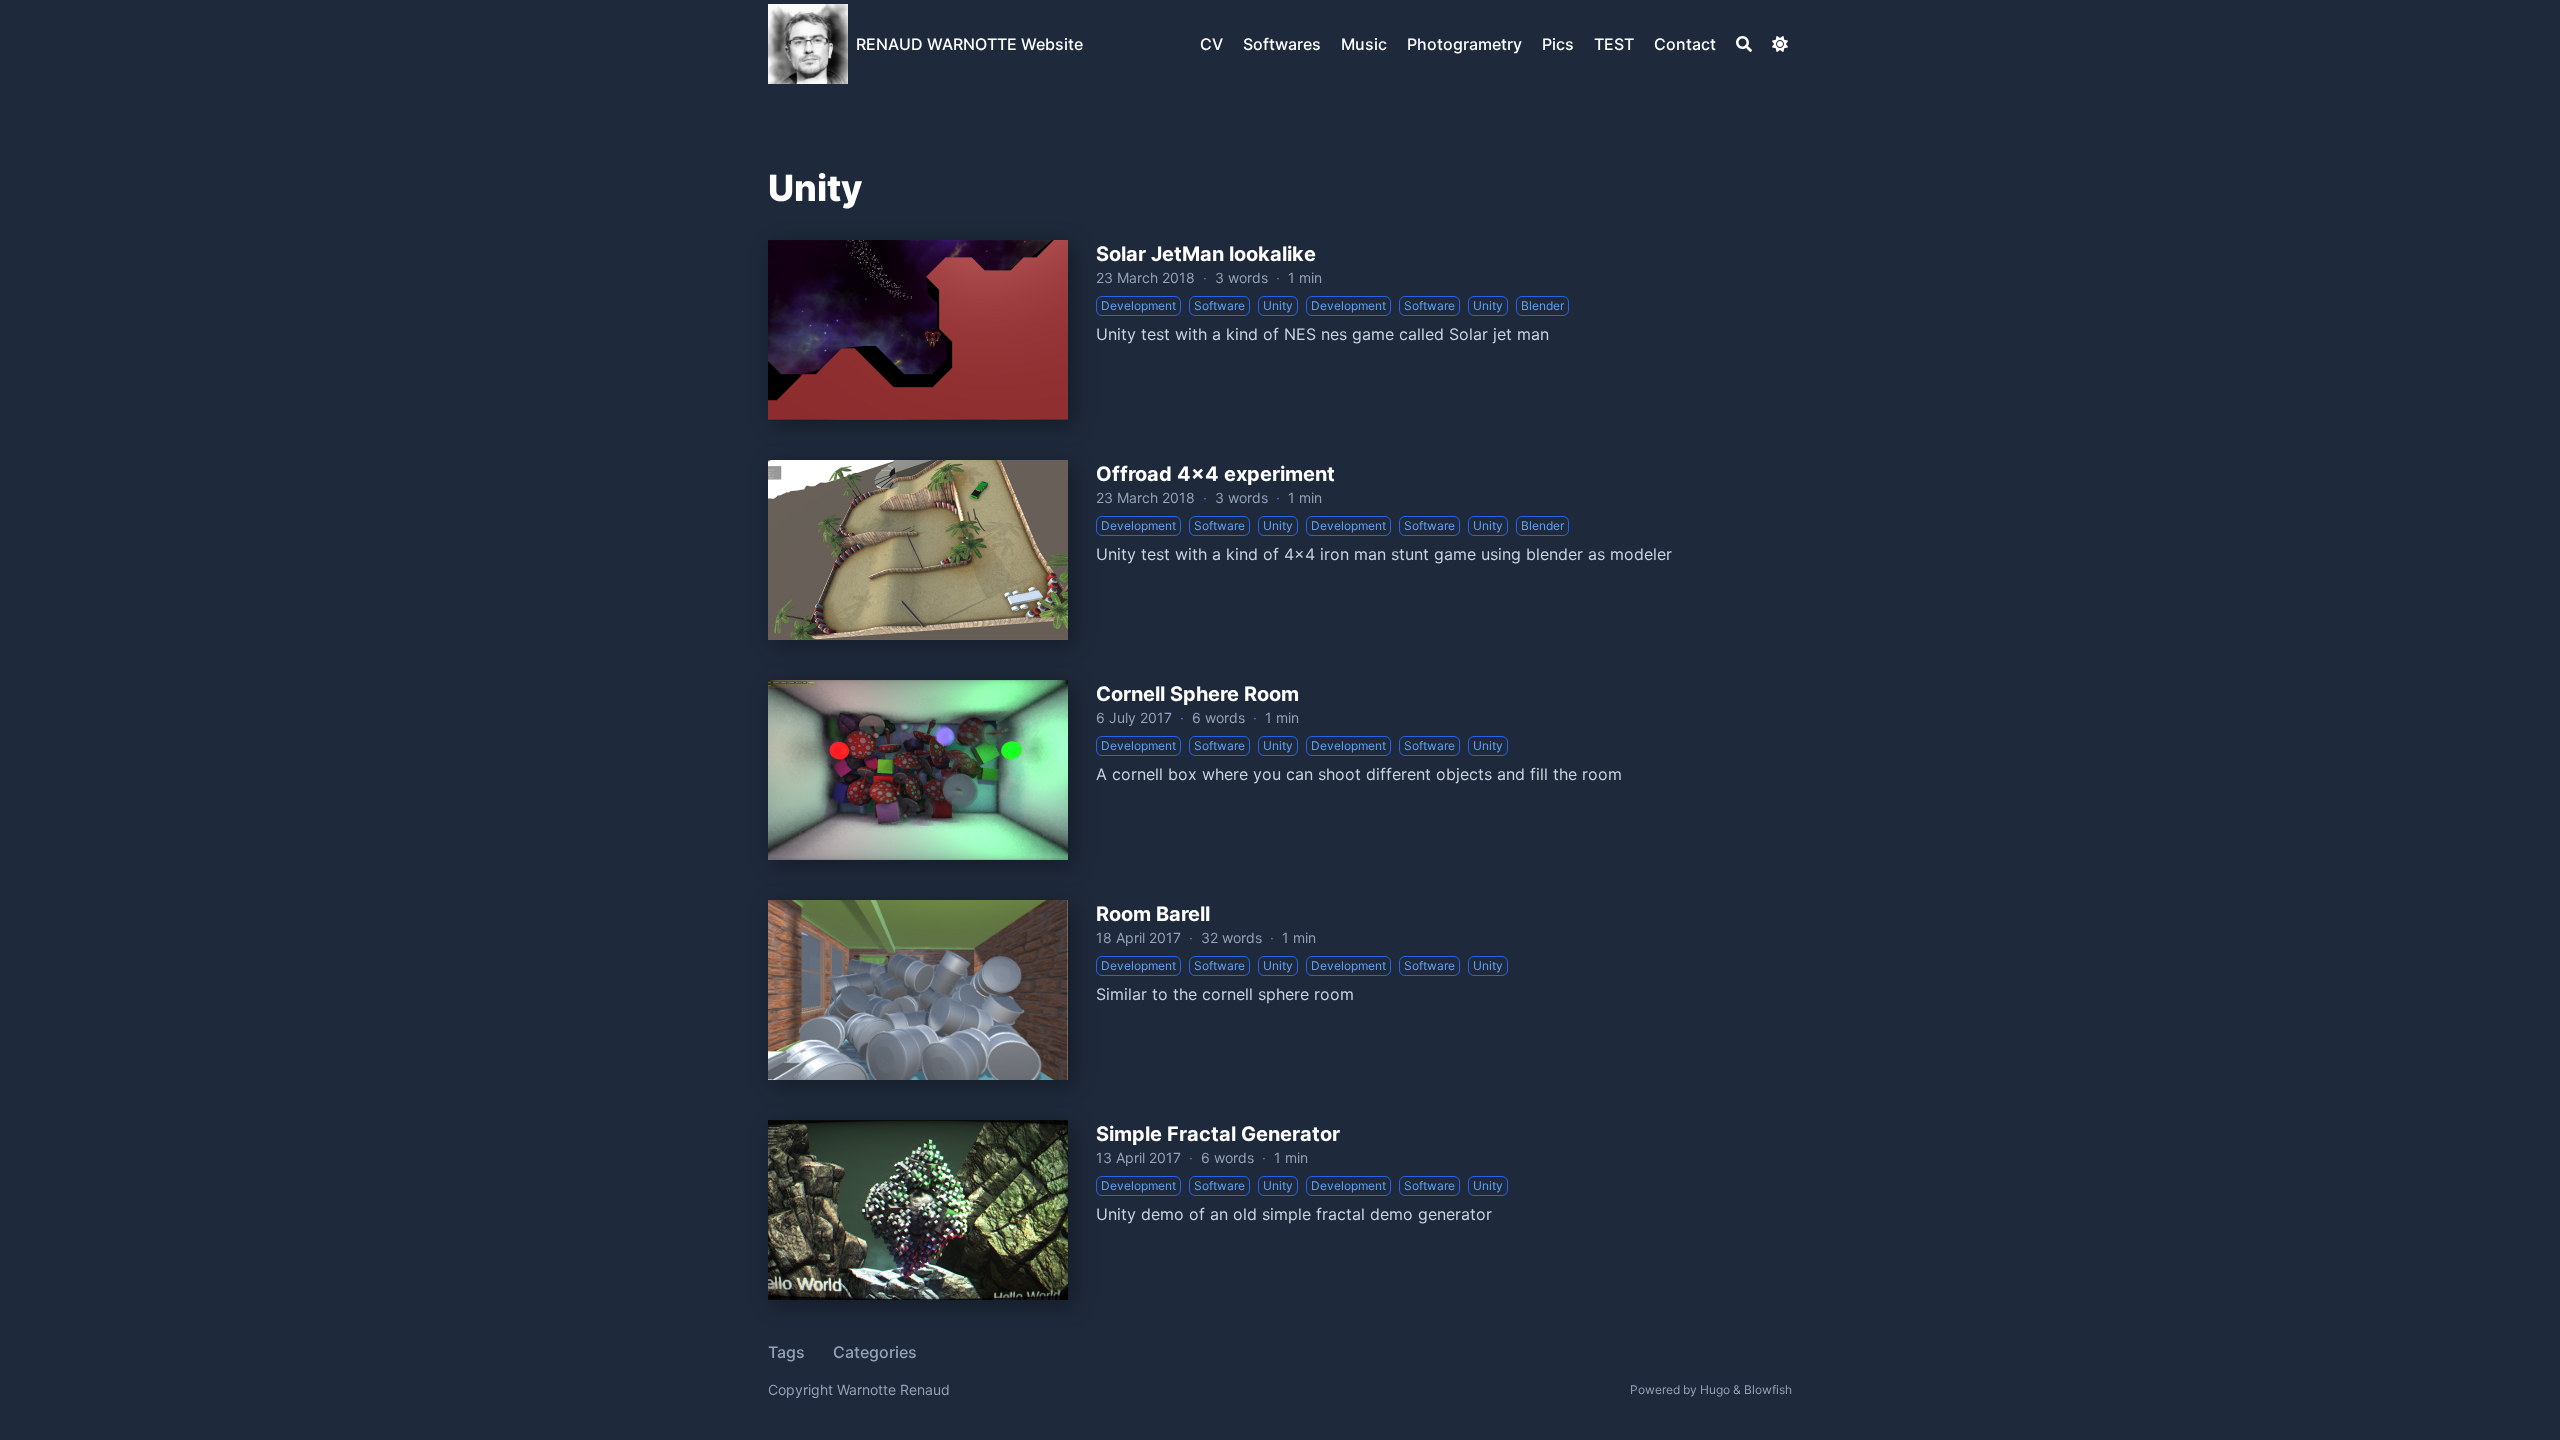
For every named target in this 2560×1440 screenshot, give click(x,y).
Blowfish (1768, 1389)
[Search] (1744, 44)
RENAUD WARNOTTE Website (969, 44)
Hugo (1715, 1389)
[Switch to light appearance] (1780, 44)
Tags (786, 1352)
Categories (875, 1352)
